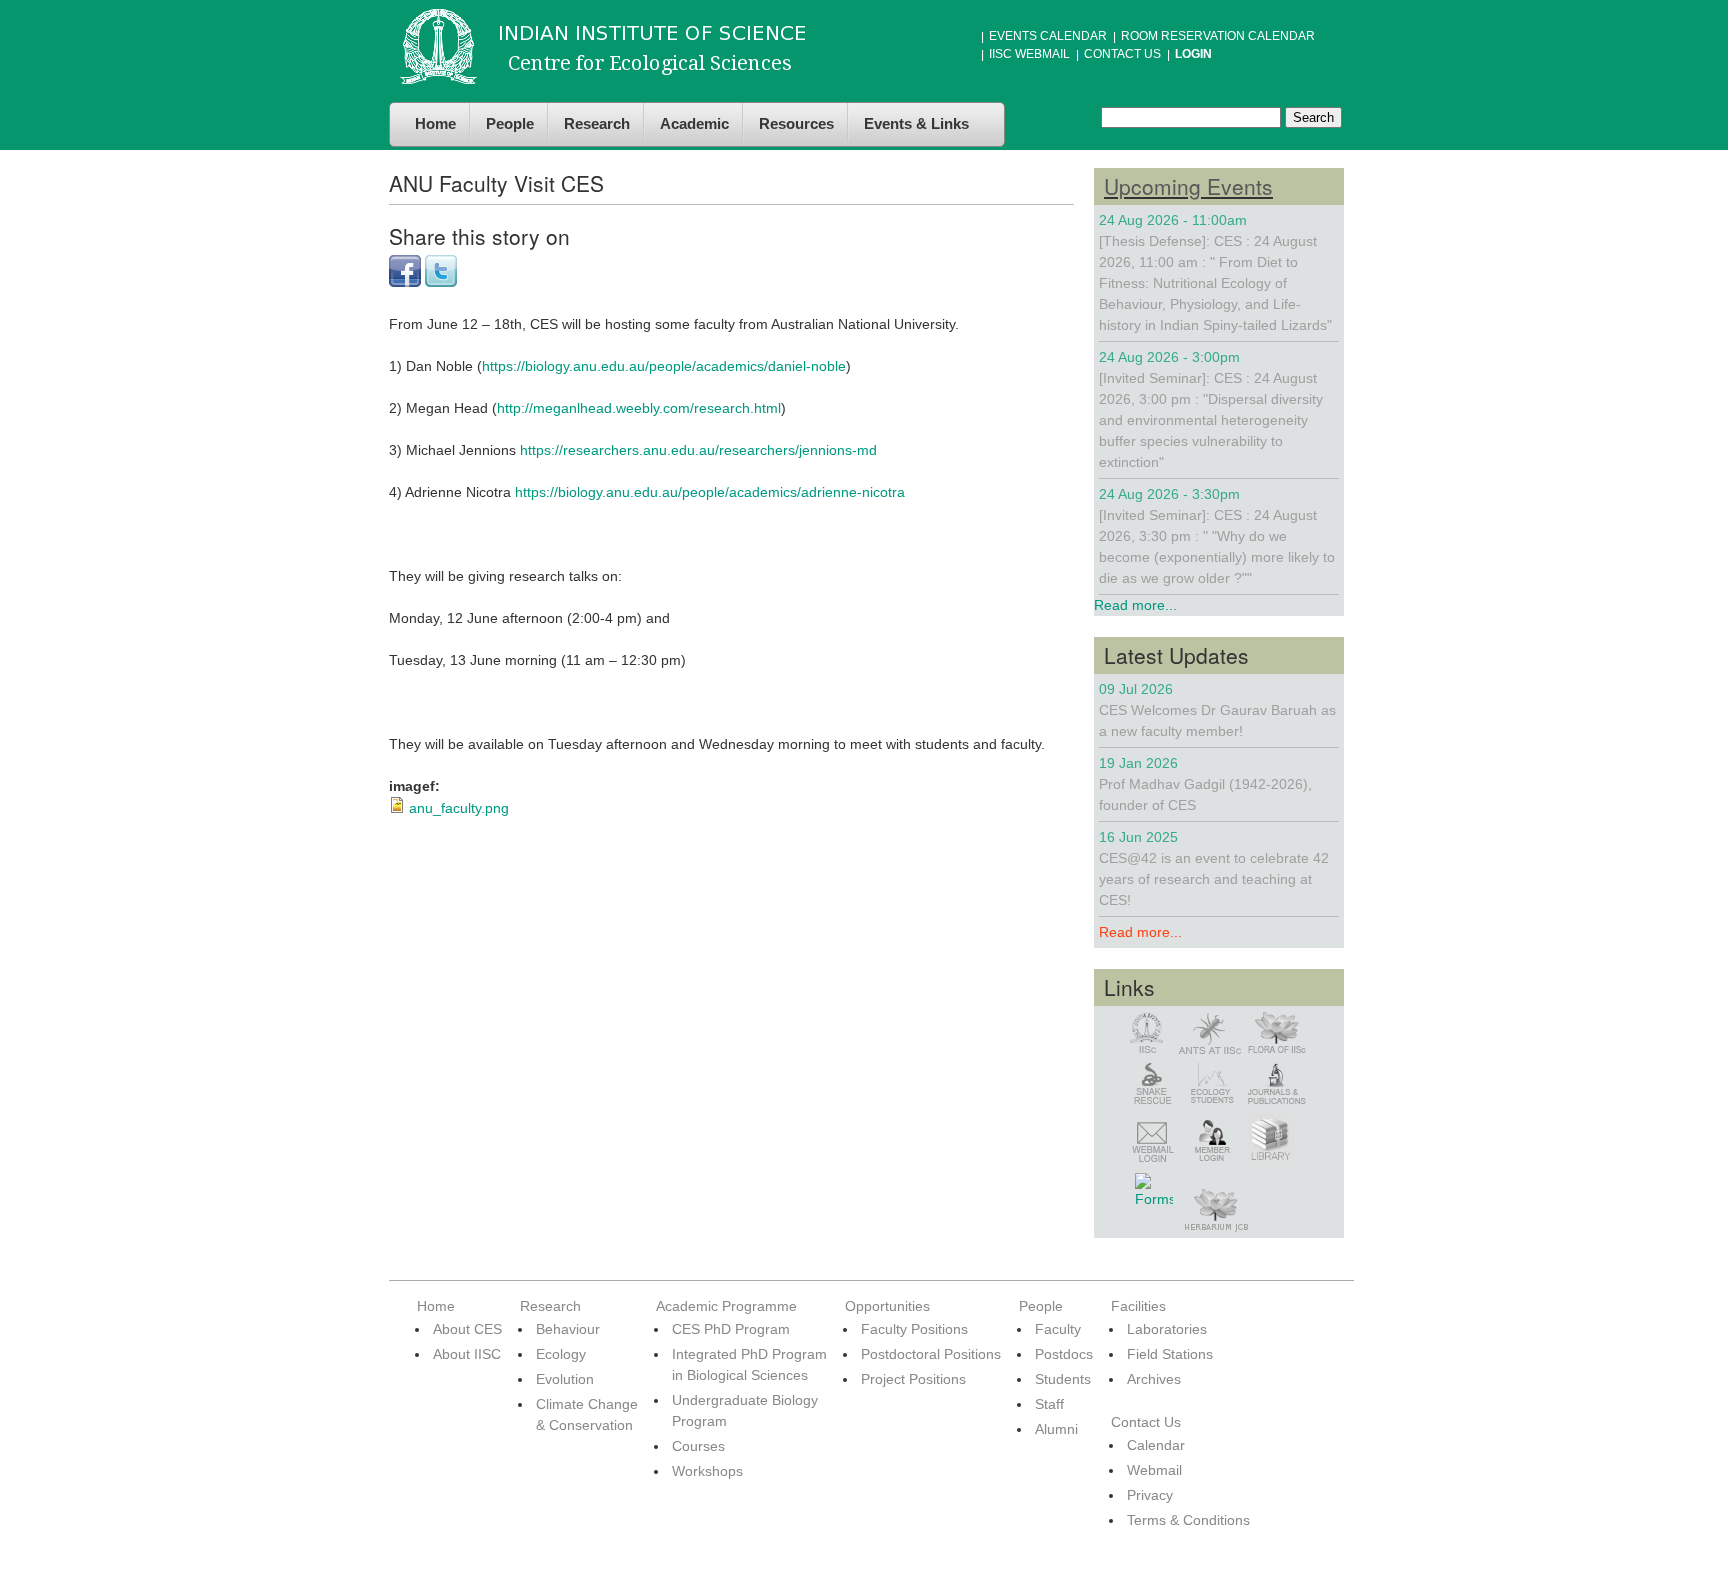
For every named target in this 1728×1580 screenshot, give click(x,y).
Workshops (707, 1471)
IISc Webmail (1029, 54)
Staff (1049, 1404)
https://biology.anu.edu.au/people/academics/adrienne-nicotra (710, 492)
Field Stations (1170, 1354)
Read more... (1135, 605)
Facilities (1138, 1306)
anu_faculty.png (459, 808)
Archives (1154, 1379)
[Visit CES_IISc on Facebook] (405, 282)
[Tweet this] (441, 282)
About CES (467, 1329)
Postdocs (1064, 1354)
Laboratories (1167, 1329)
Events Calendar (1048, 36)
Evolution (565, 1379)
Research (597, 123)
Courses (698, 1446)
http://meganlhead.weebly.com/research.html (639, 408)
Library (1270, 1138)
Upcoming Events (1188, 186)
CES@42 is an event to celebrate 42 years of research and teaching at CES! (1214, 879)
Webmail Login (1151, 1143)
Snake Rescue (1151, 1084)
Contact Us (1122, 54)
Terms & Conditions (1188, 1520)
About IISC (467, 1354)
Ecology (561, 1354)
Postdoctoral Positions (931, 1354)
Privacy (1150, 1495)
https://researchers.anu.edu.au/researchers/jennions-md (698, 450)
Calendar (1156, 1445)
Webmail (1154, 1470)
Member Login (1213, 1141)
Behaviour (568, 1329)
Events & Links (916, 123)
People (510, 123)
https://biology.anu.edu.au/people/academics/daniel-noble (664, 366)
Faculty (1058, 1329)
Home (435, 123)
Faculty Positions (914, 1329)
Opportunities (887, 1306)
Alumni (1056, 1429)
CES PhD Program (731, 1329)
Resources (796, 123)
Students (1063, 1379)
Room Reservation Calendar (1218, 36)
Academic (694, 123)
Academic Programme (726, 1306)
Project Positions (913, 1379)
